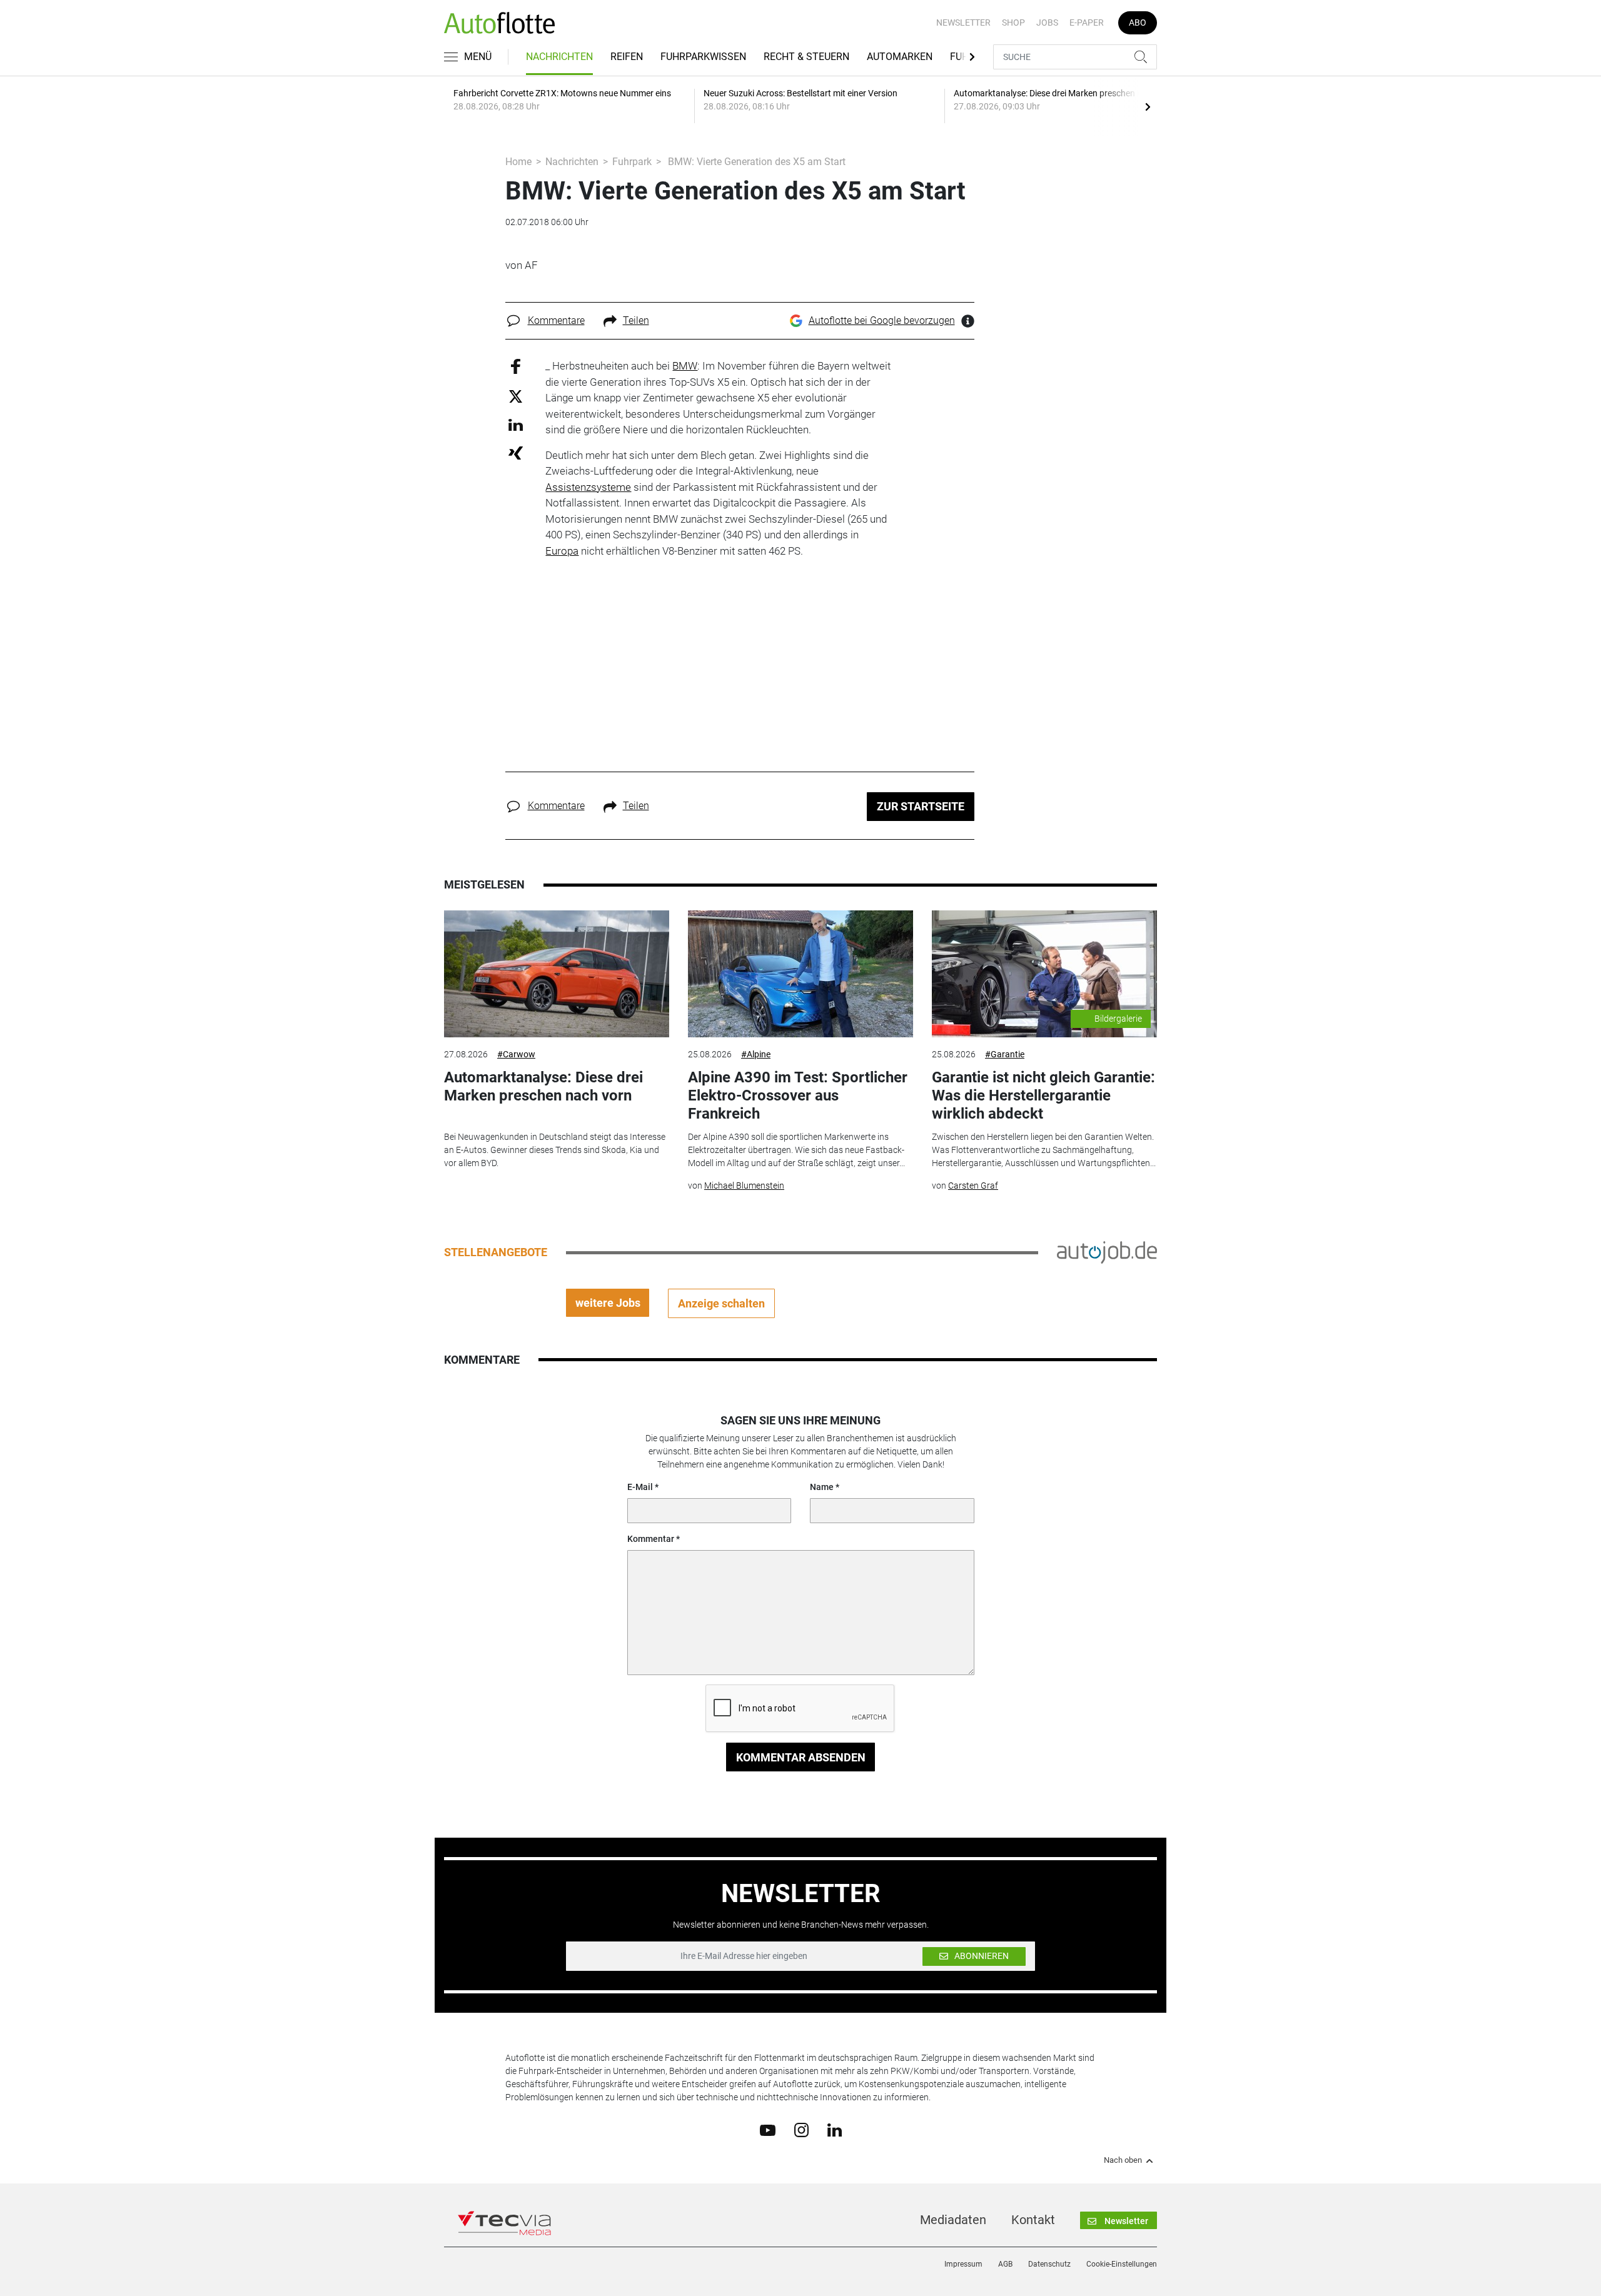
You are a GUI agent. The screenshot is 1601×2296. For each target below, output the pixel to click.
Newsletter (963, 23)
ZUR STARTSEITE (921, 806)
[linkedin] (835, 2129)
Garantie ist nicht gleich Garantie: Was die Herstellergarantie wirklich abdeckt (1043, 1095)
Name (822, 1487)
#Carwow (516, 1054)
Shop (1013, 23)
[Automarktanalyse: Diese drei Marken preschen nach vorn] (557, 974)
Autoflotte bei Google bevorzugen (882, 320)
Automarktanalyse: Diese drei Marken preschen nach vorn (543, 1086)
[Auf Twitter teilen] (516, 395)
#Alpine (756, 1054)
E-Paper (1087, 23)
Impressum (963, 2264)
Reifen (627, 57)
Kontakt (1033, 2220)
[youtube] (768, 2129)
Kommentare (556, 320)
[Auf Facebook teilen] (516, 366)
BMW (685, 366)
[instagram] (801, 2130)
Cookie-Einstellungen (1122, 2264)
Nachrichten (559, 57)
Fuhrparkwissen (703, 57)
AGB (1005, 2264)
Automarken (900, 57)
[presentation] (1148, 106)
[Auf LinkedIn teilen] (516, 424)
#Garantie (1005, 1054)
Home (518, 162)
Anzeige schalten (721, 1303)
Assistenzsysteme (588, 487)
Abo (1138, 23)
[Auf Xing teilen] (516, 452)
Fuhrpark (632, 162)
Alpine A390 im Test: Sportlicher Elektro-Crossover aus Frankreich (798, 1095)
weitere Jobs (608, 1303)
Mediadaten (953, 2220)
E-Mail (640, 1487)
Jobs (1047, 23)
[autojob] (1107, 1252)
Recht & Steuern (806, 57)
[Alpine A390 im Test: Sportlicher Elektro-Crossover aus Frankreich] (800, 974)
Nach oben (1123, 2160)
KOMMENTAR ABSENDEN (801, 1757)
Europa (562, 551)
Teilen (636, 320)
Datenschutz (1049, 2264)
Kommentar (651, 1539)
